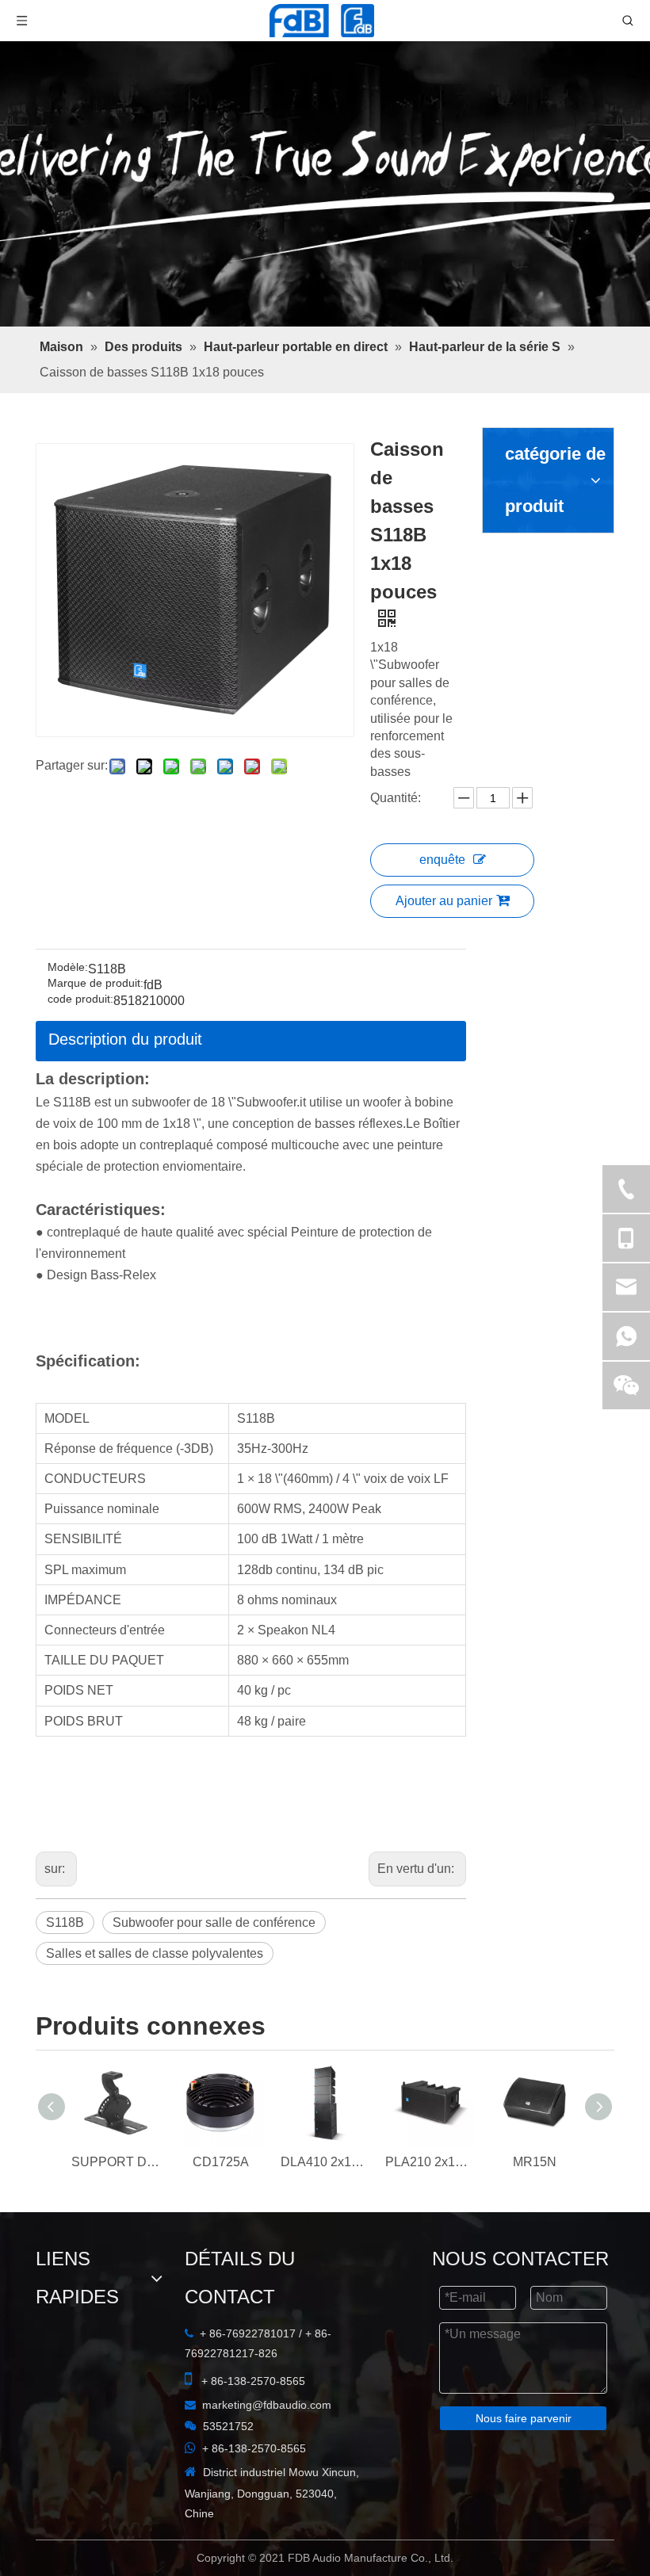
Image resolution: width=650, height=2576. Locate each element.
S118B (65, 1702)
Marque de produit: (96, 822)
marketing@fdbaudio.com (118, 2211)
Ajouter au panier (473, 669)
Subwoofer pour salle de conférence (214, 1702)
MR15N (535, 1972)
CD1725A (221, 1972)
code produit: (80, 838)
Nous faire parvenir (325, 2528)
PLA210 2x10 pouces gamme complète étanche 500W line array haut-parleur (430, 1972)
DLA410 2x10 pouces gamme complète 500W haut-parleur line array (325, 1972)
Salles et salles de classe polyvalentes (453, 1702)
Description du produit (125, 878)
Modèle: (68, 806)
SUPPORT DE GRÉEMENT (116, 1972)
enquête (472, 628)
